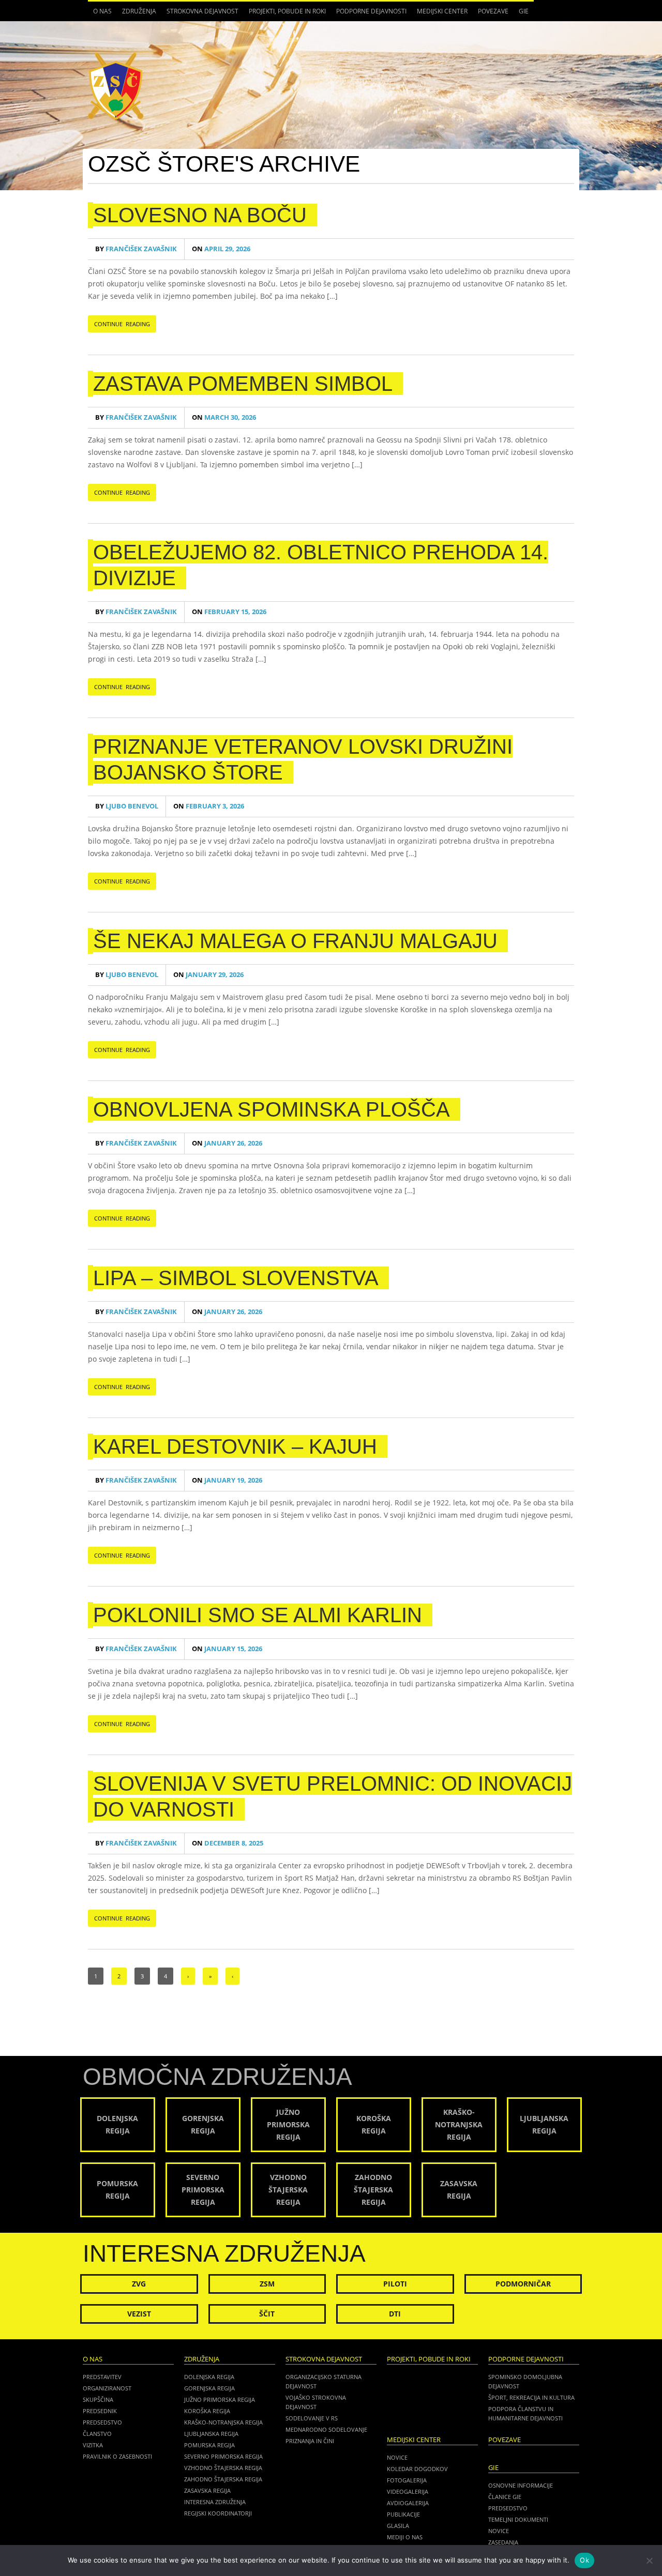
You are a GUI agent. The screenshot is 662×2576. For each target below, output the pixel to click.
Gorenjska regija (209, 2388)
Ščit (267, 2314)
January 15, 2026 (227, 1649)
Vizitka (93, 2445)
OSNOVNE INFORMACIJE (521, 2485)
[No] (649, 2560)
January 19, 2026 (227, 1480)
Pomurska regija (209, 2445)
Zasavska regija (207, 2490)
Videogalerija (408, 2491)
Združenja (137, 14)
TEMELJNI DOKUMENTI (518, 2519)
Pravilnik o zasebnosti (117, 2456)
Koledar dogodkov (417, 2469)
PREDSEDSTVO (508, 2508)
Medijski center (440, 14)
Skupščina (98, 2399)
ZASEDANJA (503, 2542)
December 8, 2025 (228, 1843)
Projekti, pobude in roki (287, 11)
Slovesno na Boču (200, 215)
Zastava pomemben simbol (243, 384)
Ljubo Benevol (127, 806)
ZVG (139, 2284)
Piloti (395, 2284)
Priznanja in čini (310, 2441)
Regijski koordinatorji (218, 2513)
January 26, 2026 (227, 1143)
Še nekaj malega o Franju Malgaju (295, 941)
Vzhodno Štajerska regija (223, 2468)
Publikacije (403, 2514)
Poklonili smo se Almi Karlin (258, 1615)
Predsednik (100, 2411)
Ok (584, 2560)
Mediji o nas (405, 2537)
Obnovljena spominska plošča (272, 1109)
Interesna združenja (215, 2502)
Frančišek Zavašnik (136, 249)
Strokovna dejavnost (200, 14)
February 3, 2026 (209, 806)
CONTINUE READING (122, 324)
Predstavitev (102, 2377)
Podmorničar (523, 2284)
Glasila (398, 2526)
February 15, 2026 (229, 612)
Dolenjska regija (209, 2377)
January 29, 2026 (208, 975)
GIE (521, 14)
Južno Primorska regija (220, 2399)
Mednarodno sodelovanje (326, 2429)
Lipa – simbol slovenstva (236, 1278)
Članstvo (97, 2434)
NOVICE (499, 2531)
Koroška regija (207, 2411)
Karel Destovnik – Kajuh (235, 1446)
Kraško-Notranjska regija (223, 2422)
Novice (397, 2457)
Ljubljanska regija (211, 2434)
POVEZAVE (493, 11)
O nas (100, 14)
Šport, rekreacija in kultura (531, 2397)
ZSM (267, 2284)
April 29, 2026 (221, 249)
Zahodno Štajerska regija (223, 2479)
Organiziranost (107, 2388)
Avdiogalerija (408, 2503)
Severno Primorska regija (223, 2456)
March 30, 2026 (224, 417)
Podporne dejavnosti (369, 14)
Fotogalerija (407, 2480)
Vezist (139, 2314)
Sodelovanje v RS (312, 2418)
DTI (395, 2314)
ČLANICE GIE (505, 2497)
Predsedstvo (102, 2422)
